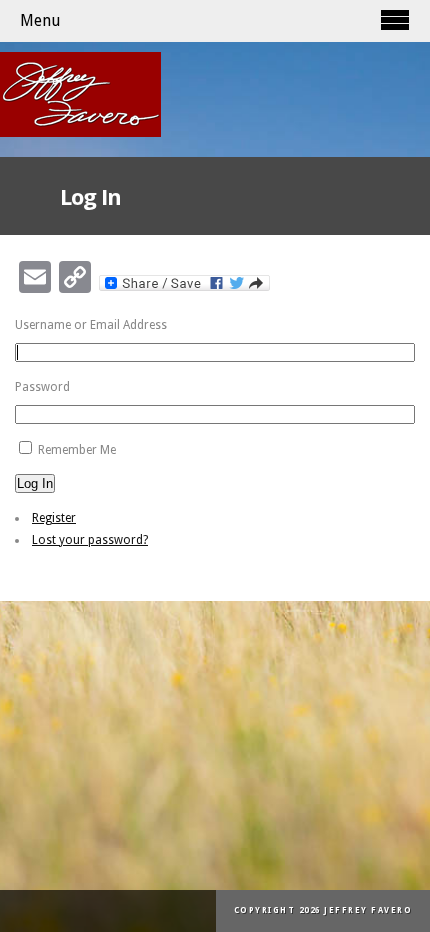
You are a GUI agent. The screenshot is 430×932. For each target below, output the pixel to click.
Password (42, 387)
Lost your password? (90, 540)
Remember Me (77, 450)
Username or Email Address (91, 325)
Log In (35, 483)
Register (54, 518)
